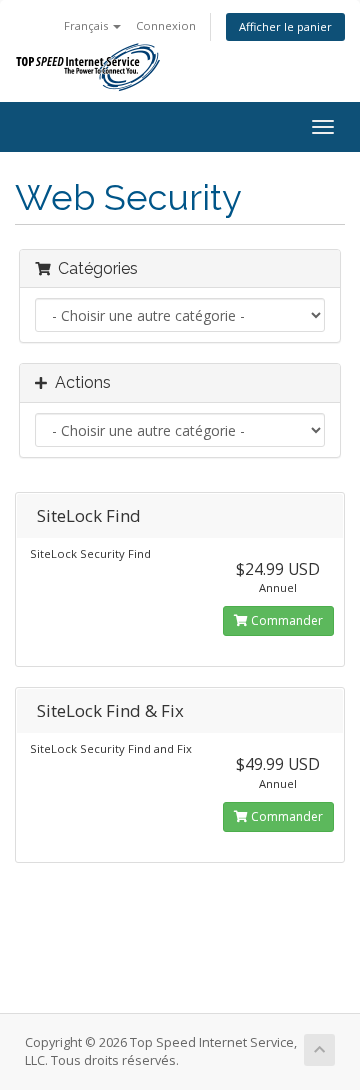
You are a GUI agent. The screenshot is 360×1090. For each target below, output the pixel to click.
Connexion (166, 25)
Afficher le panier (285, 26)
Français (87, 25)
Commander (285, 620)
